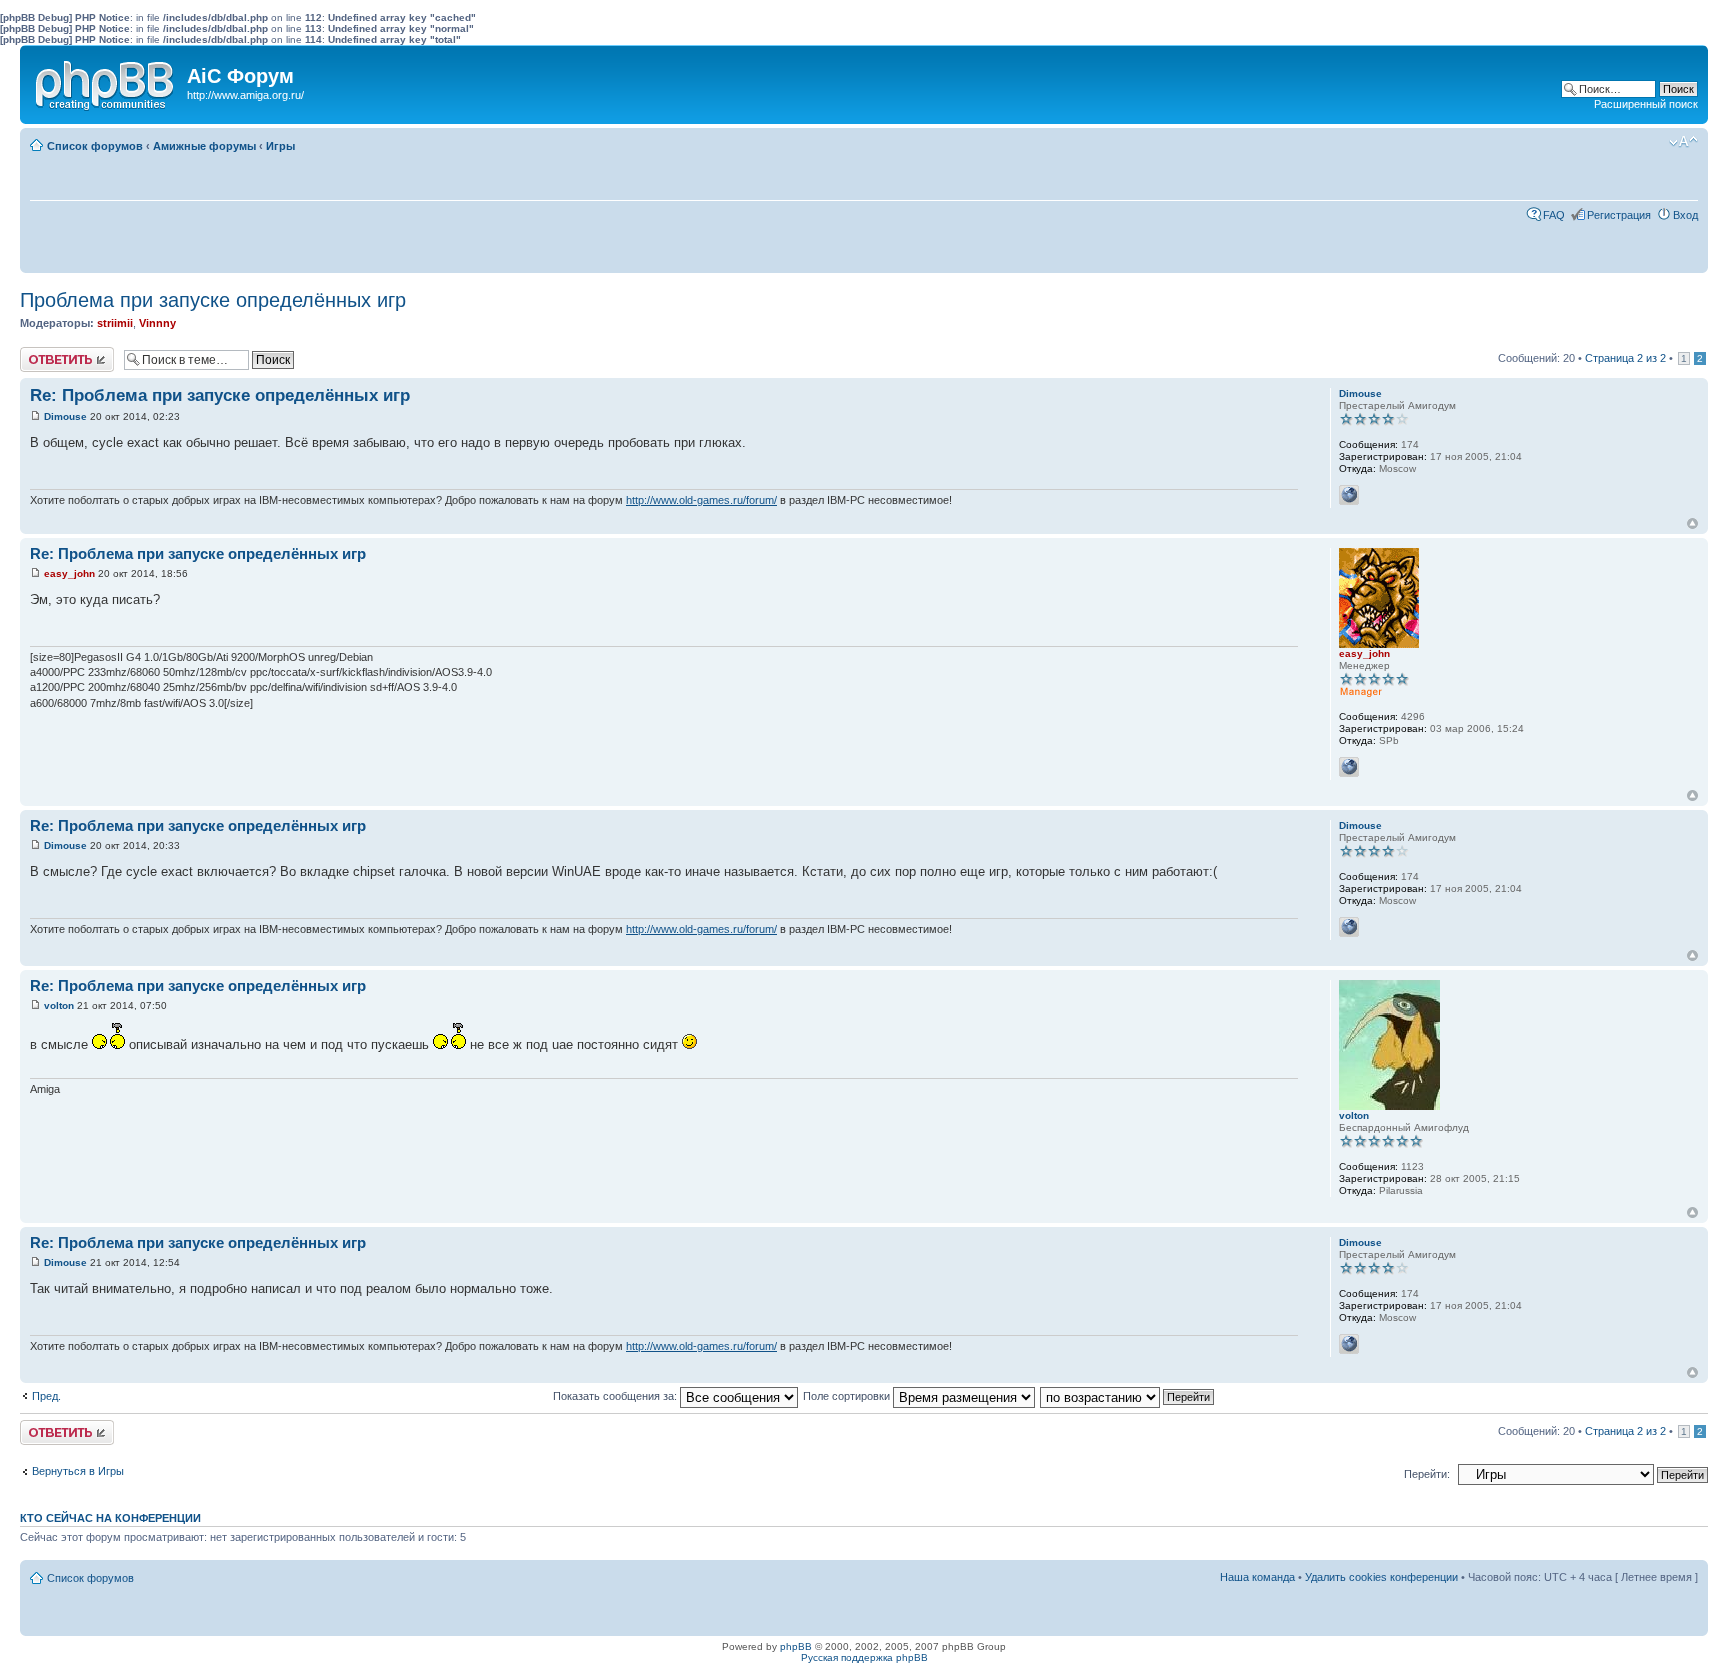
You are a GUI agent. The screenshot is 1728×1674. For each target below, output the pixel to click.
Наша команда (1257, 1577)
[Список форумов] (106, 81)
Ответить (44, 353)
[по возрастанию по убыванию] (1128, 1396)
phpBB (796, 1646)
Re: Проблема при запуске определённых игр (220, 395)
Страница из (1625, 358)
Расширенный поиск (1646, 104)
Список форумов (95, 146)
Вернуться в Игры (78, 1471)
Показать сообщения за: (616, 1396)
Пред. (46, 1396)
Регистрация (1619, 215)
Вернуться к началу (1692, 523)
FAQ (1554, 215)
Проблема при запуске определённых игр (213, 300)
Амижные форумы (204, 146)
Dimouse (65, 416)
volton (59, 1005)
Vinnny (157, 323)
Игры (280, 146)
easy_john (69, 573)
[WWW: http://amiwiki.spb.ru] (1349, 767)
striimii (115, 323)
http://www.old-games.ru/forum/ (701, 500)
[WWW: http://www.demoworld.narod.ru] (1349, 495)
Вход (1685, 215)
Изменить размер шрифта (1683, 142)
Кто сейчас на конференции (110, 1518)
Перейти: (1427, 1474)
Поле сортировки (848, 1396)
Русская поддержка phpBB (864, 1657)
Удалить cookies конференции (1381, 1577)
